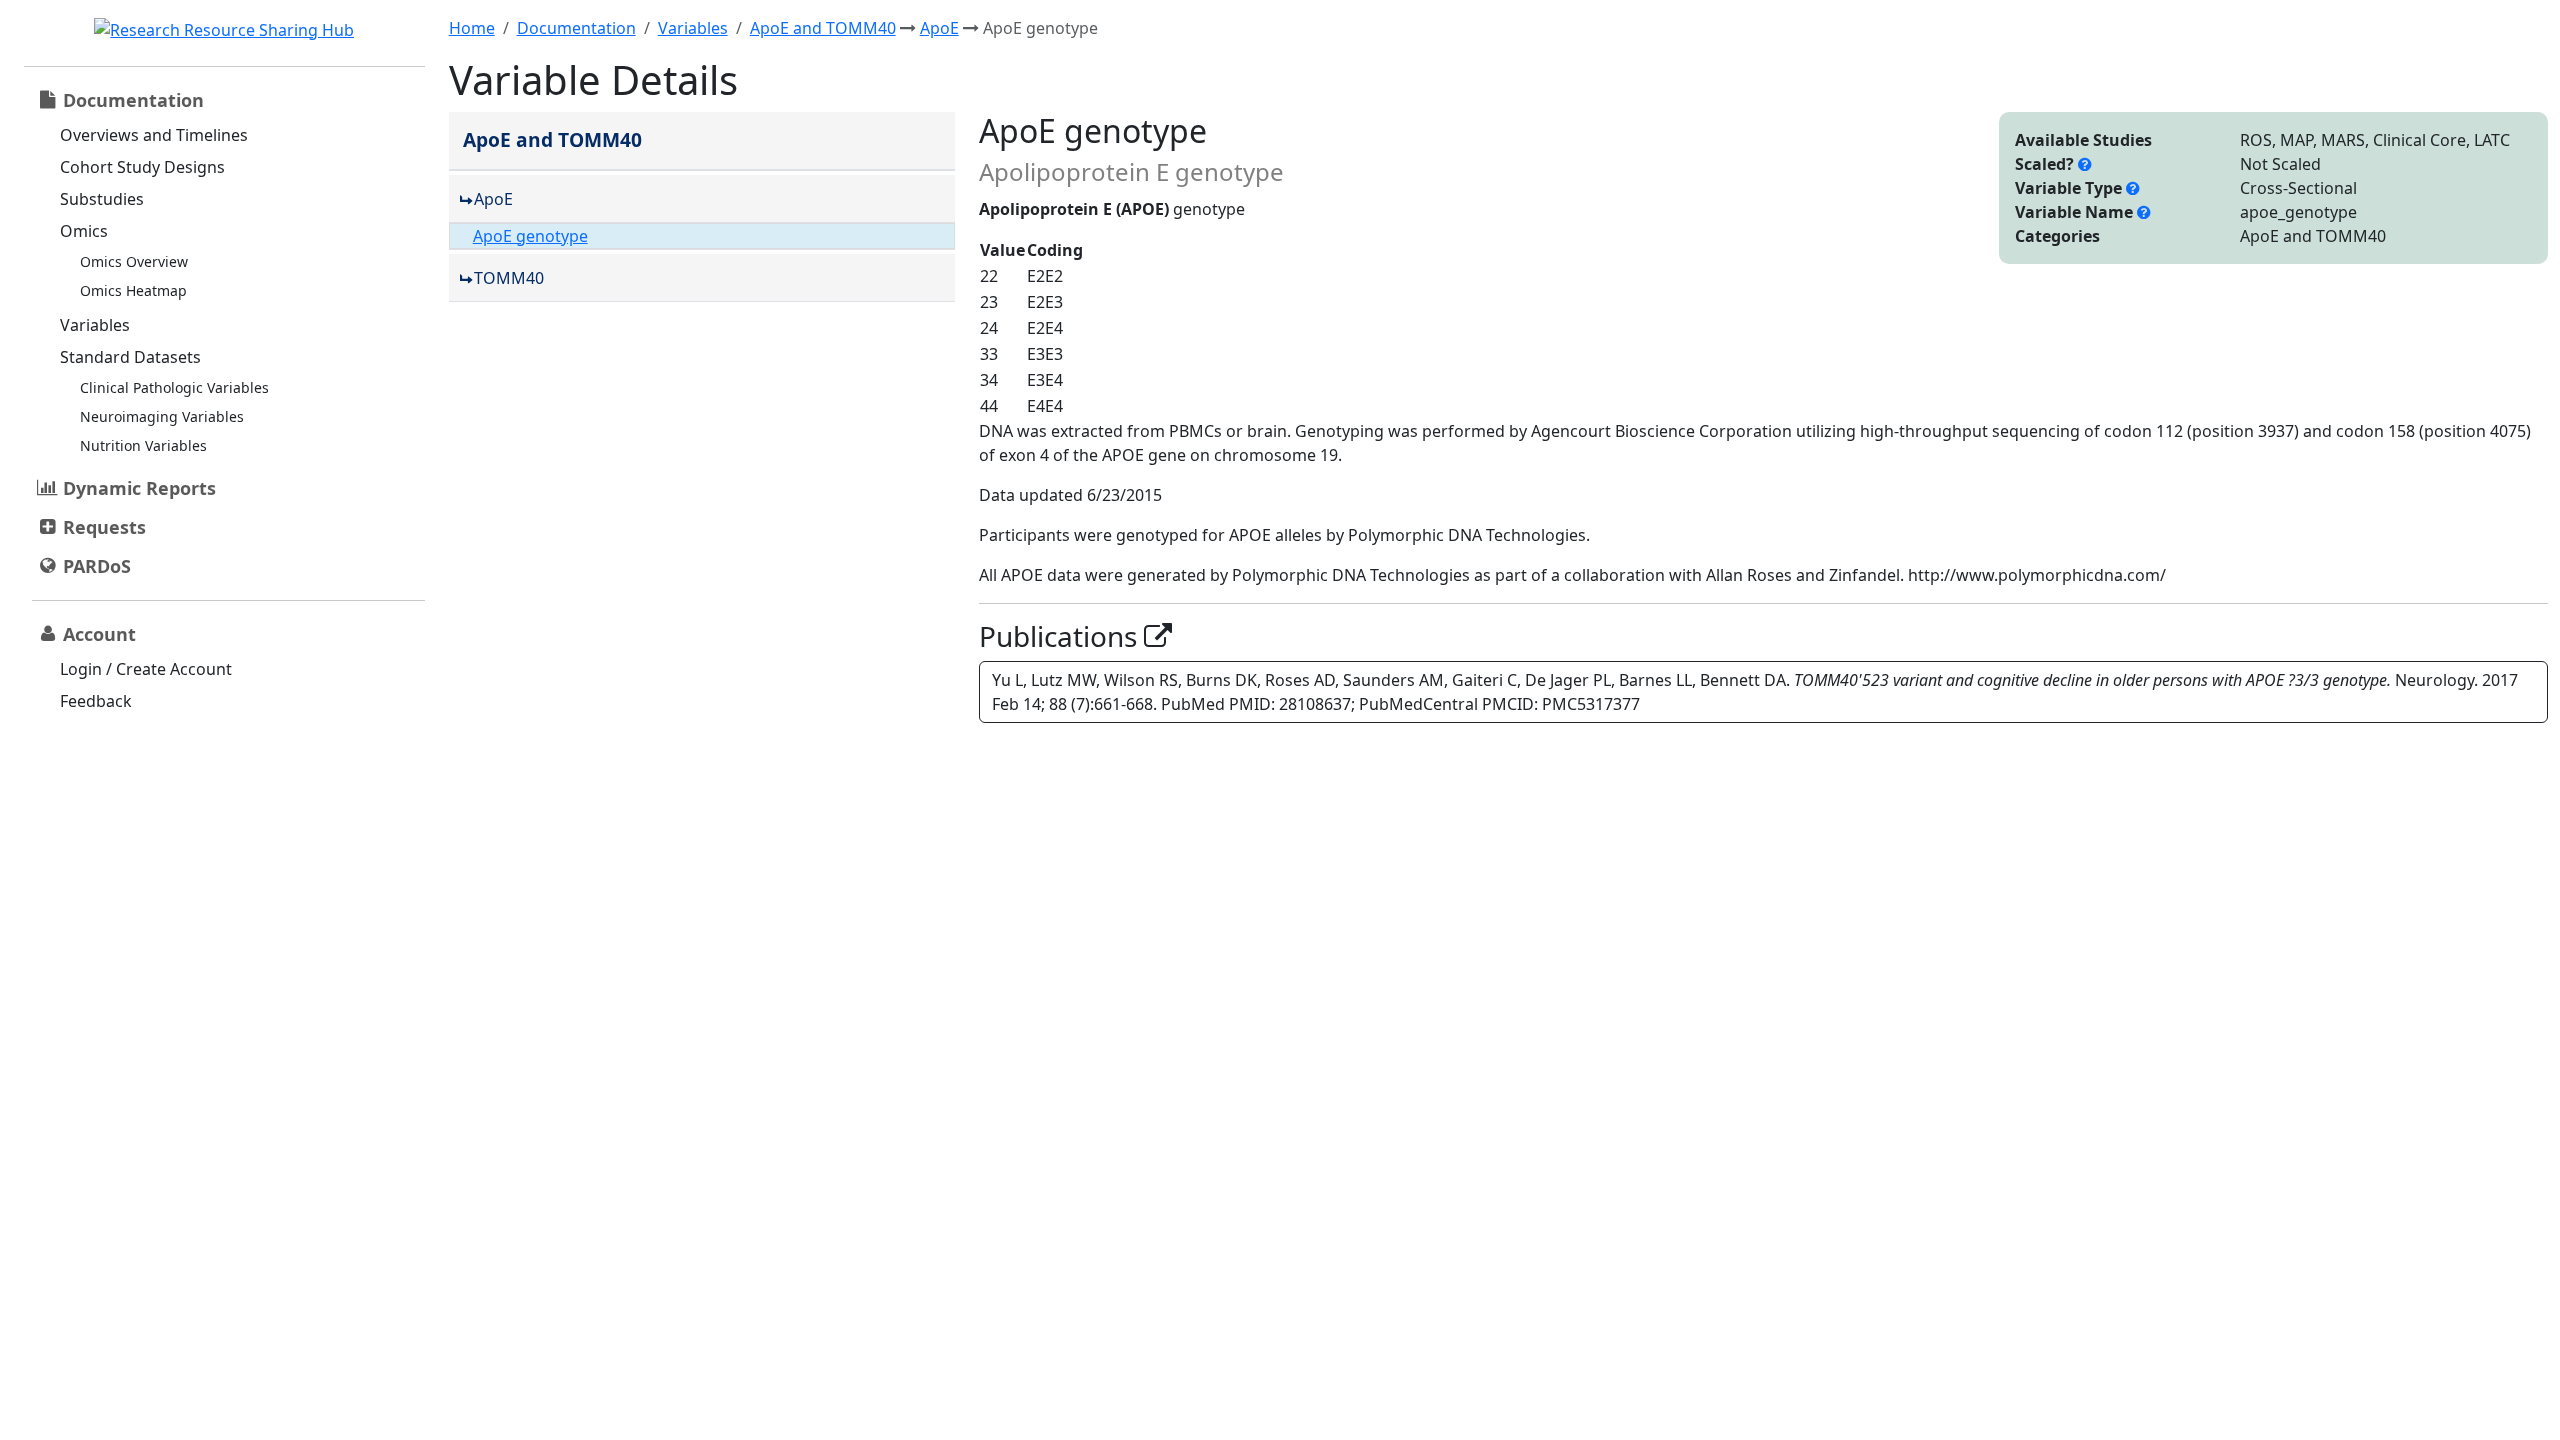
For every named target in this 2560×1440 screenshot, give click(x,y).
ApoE (939, 28)
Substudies (102, 199)
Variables (95, 325)
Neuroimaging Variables (162, 416)
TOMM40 (509, 278)
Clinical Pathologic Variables (174, 387)
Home (472, 28)
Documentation (576, 28)
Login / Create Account (146, 669)
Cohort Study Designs (142, 167)
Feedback (96, 701)
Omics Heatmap (133, 290)
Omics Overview (134, 261)
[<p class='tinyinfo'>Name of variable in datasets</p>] (2144, 212)
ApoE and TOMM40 (823, 28)
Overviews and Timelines (154, 135)
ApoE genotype (530, 236)
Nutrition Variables (143, 445)
